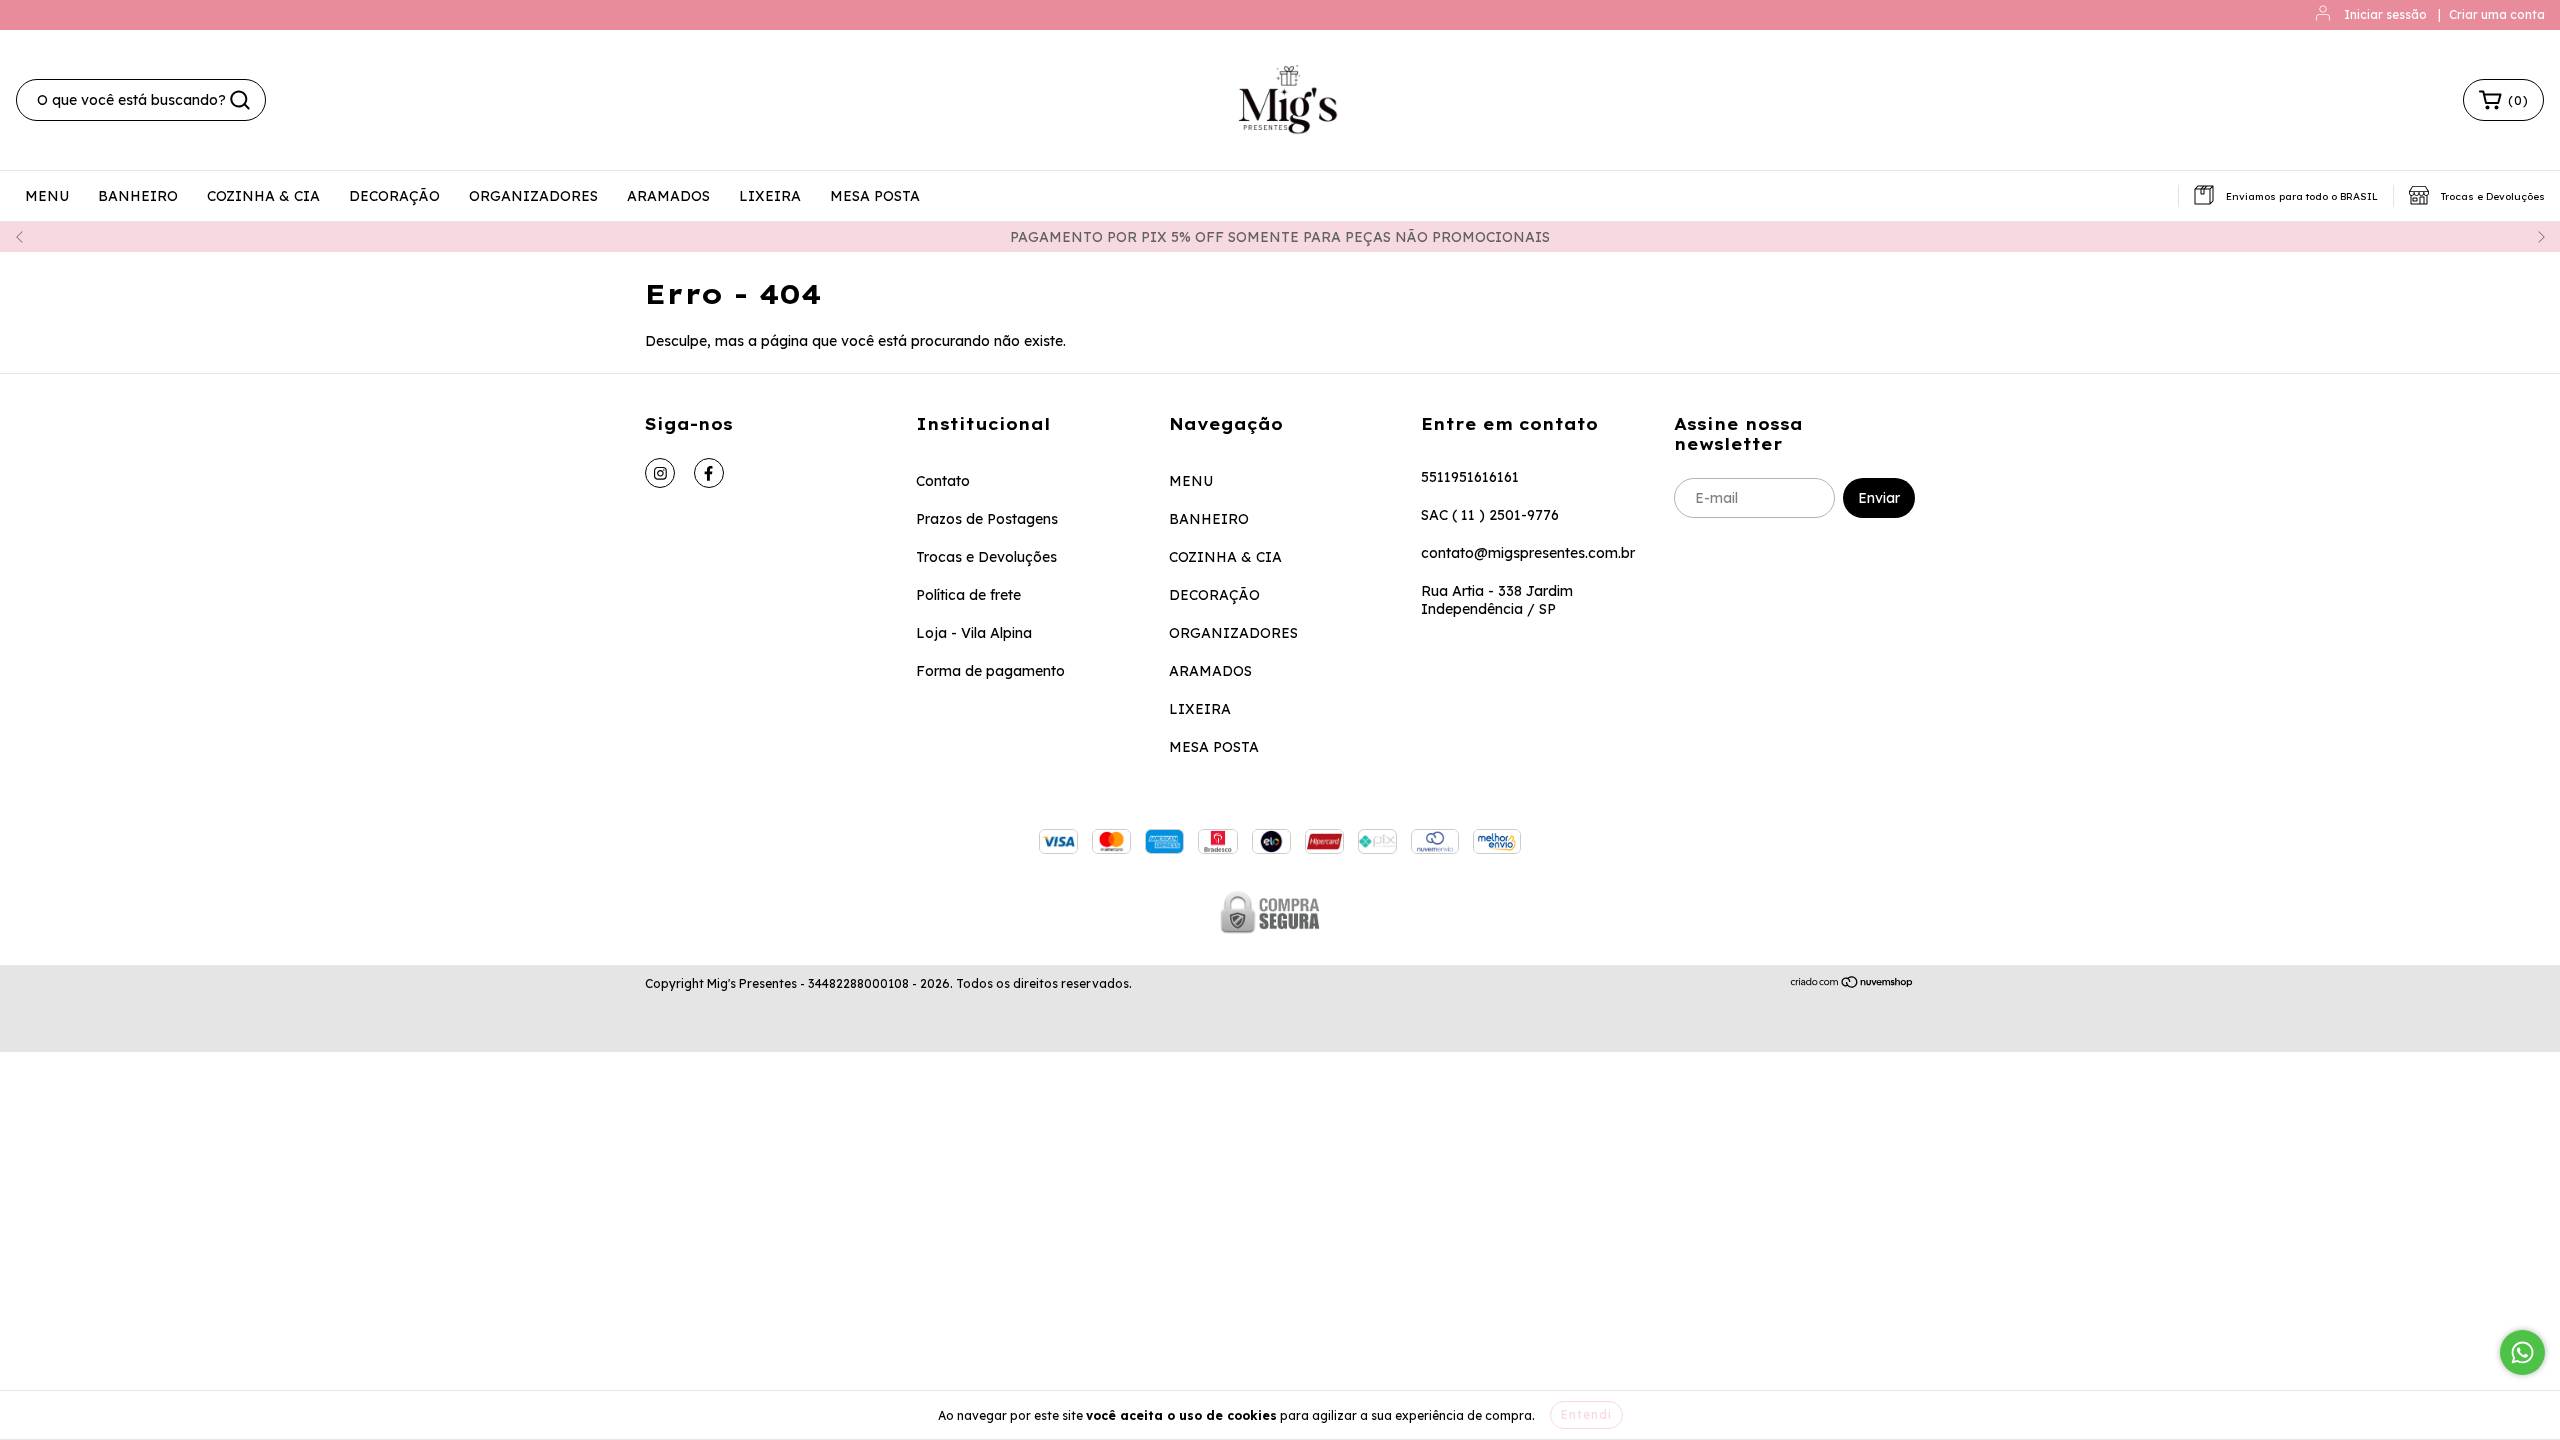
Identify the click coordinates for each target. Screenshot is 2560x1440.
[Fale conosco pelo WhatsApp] (2522, 1352)
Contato (943, 481)
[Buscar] (240, 100)
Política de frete (968, 595)
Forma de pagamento (990, 671)
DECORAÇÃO (394, 196)
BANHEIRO (138, 196)
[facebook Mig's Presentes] (709, 473)
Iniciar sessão (2385, 14)
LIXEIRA (770, 196)
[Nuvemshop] (1852, 984)
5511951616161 (1470, 477)
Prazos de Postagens (987, 519)
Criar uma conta (2497, 14)
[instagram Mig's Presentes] (660, 473)
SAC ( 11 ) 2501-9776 (1490, 515)
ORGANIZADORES (533, 196)
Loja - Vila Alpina (974, 633)
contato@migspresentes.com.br (1528, 553)
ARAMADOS (668, 196)
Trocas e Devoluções (986, 557)
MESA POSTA (875, 196)
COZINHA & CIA (263, 196)
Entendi (1586, 1414)
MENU (47, 196)
